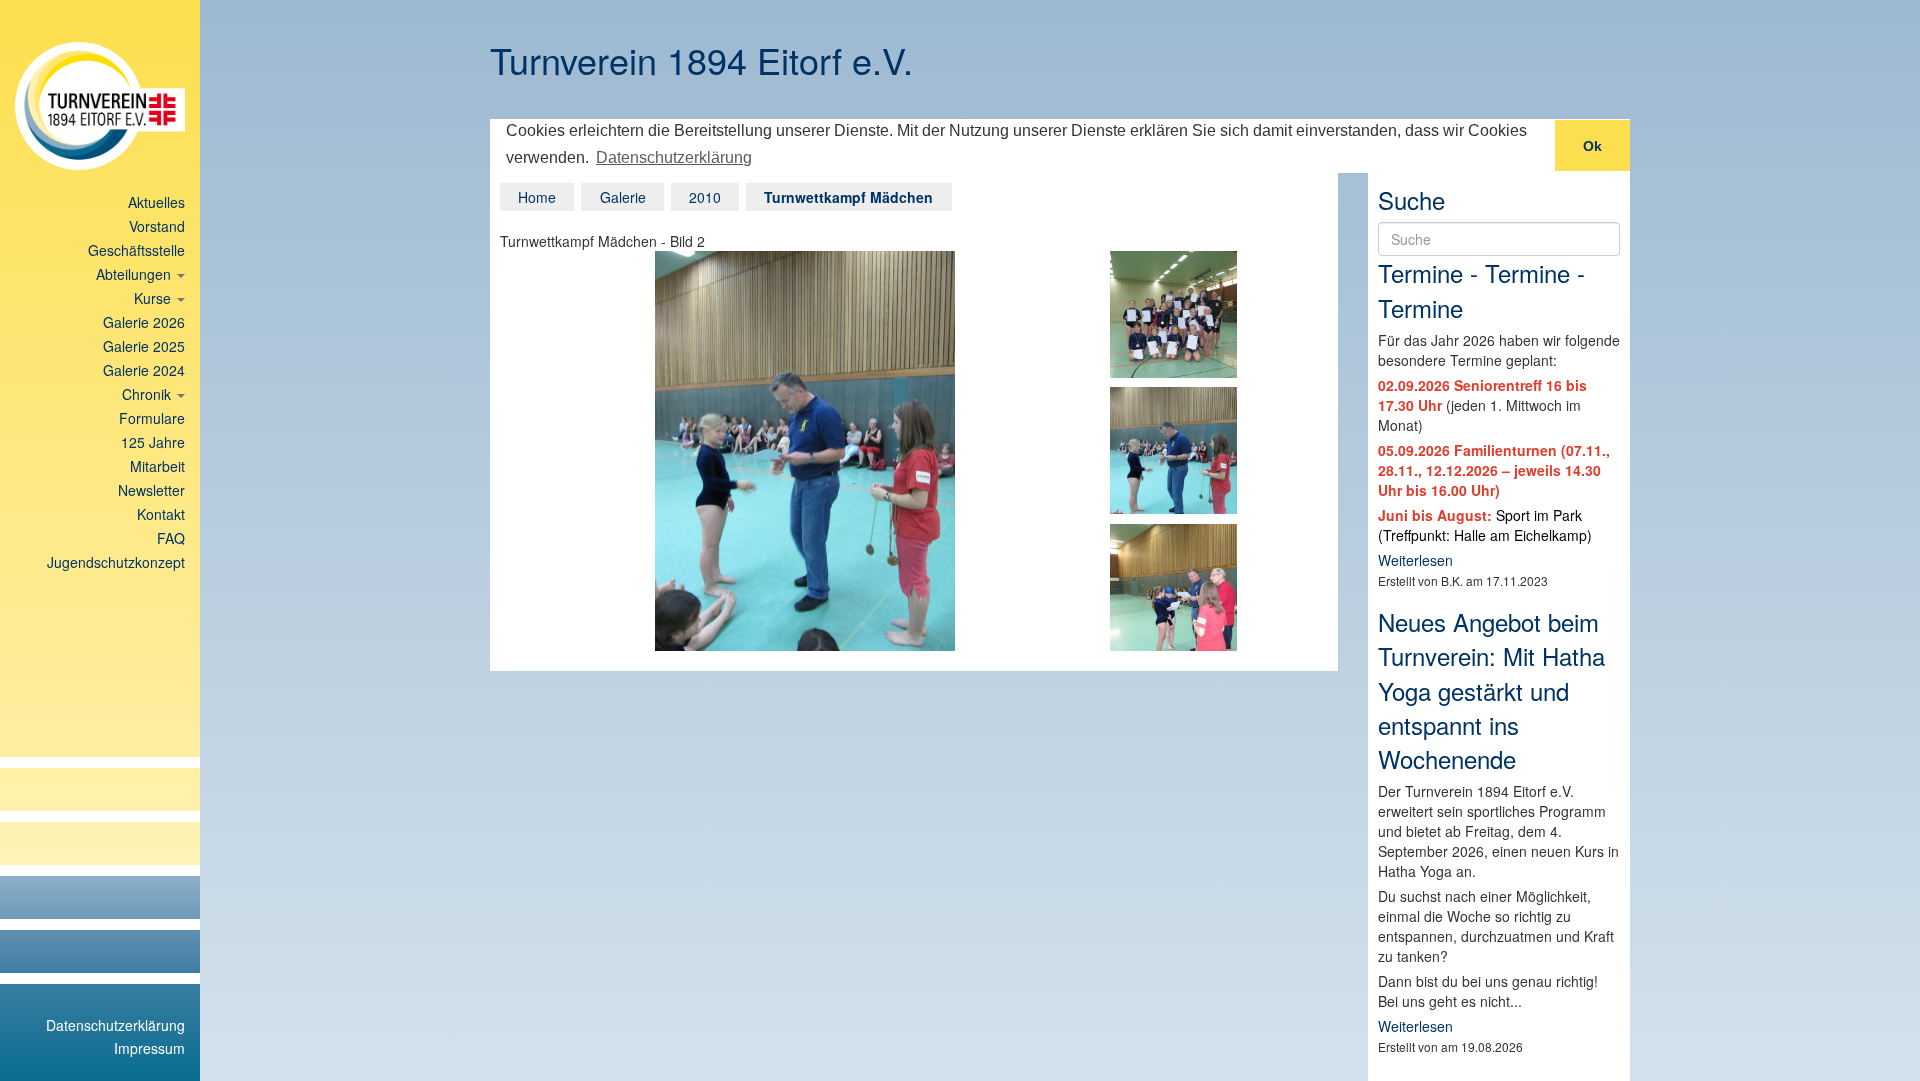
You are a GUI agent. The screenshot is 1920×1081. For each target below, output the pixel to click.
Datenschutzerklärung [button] (674, 157)
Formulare (152, 418)
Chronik (148, 394)
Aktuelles (156, 202)
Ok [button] (1592, 146)
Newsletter (151, 490)
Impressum (149, 1048)
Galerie (623, 197)
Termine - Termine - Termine (1481, 289)
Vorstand (157, 226)
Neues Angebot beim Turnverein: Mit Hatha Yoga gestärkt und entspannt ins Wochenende (1491, 690)
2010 (705, 197)
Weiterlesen (1415, 560)
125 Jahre (153, 442)
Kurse (154, 298)
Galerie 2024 (144, 370)
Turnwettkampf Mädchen (848, 197)
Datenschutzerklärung (115, 1025)
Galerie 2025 (144, 346)
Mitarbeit (157, 466)
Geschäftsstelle (136, 250)
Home (537, 197)
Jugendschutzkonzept (116, 562)
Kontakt (161, 514)
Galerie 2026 (144, 322)
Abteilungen (135, 274)
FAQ (171, 538)
